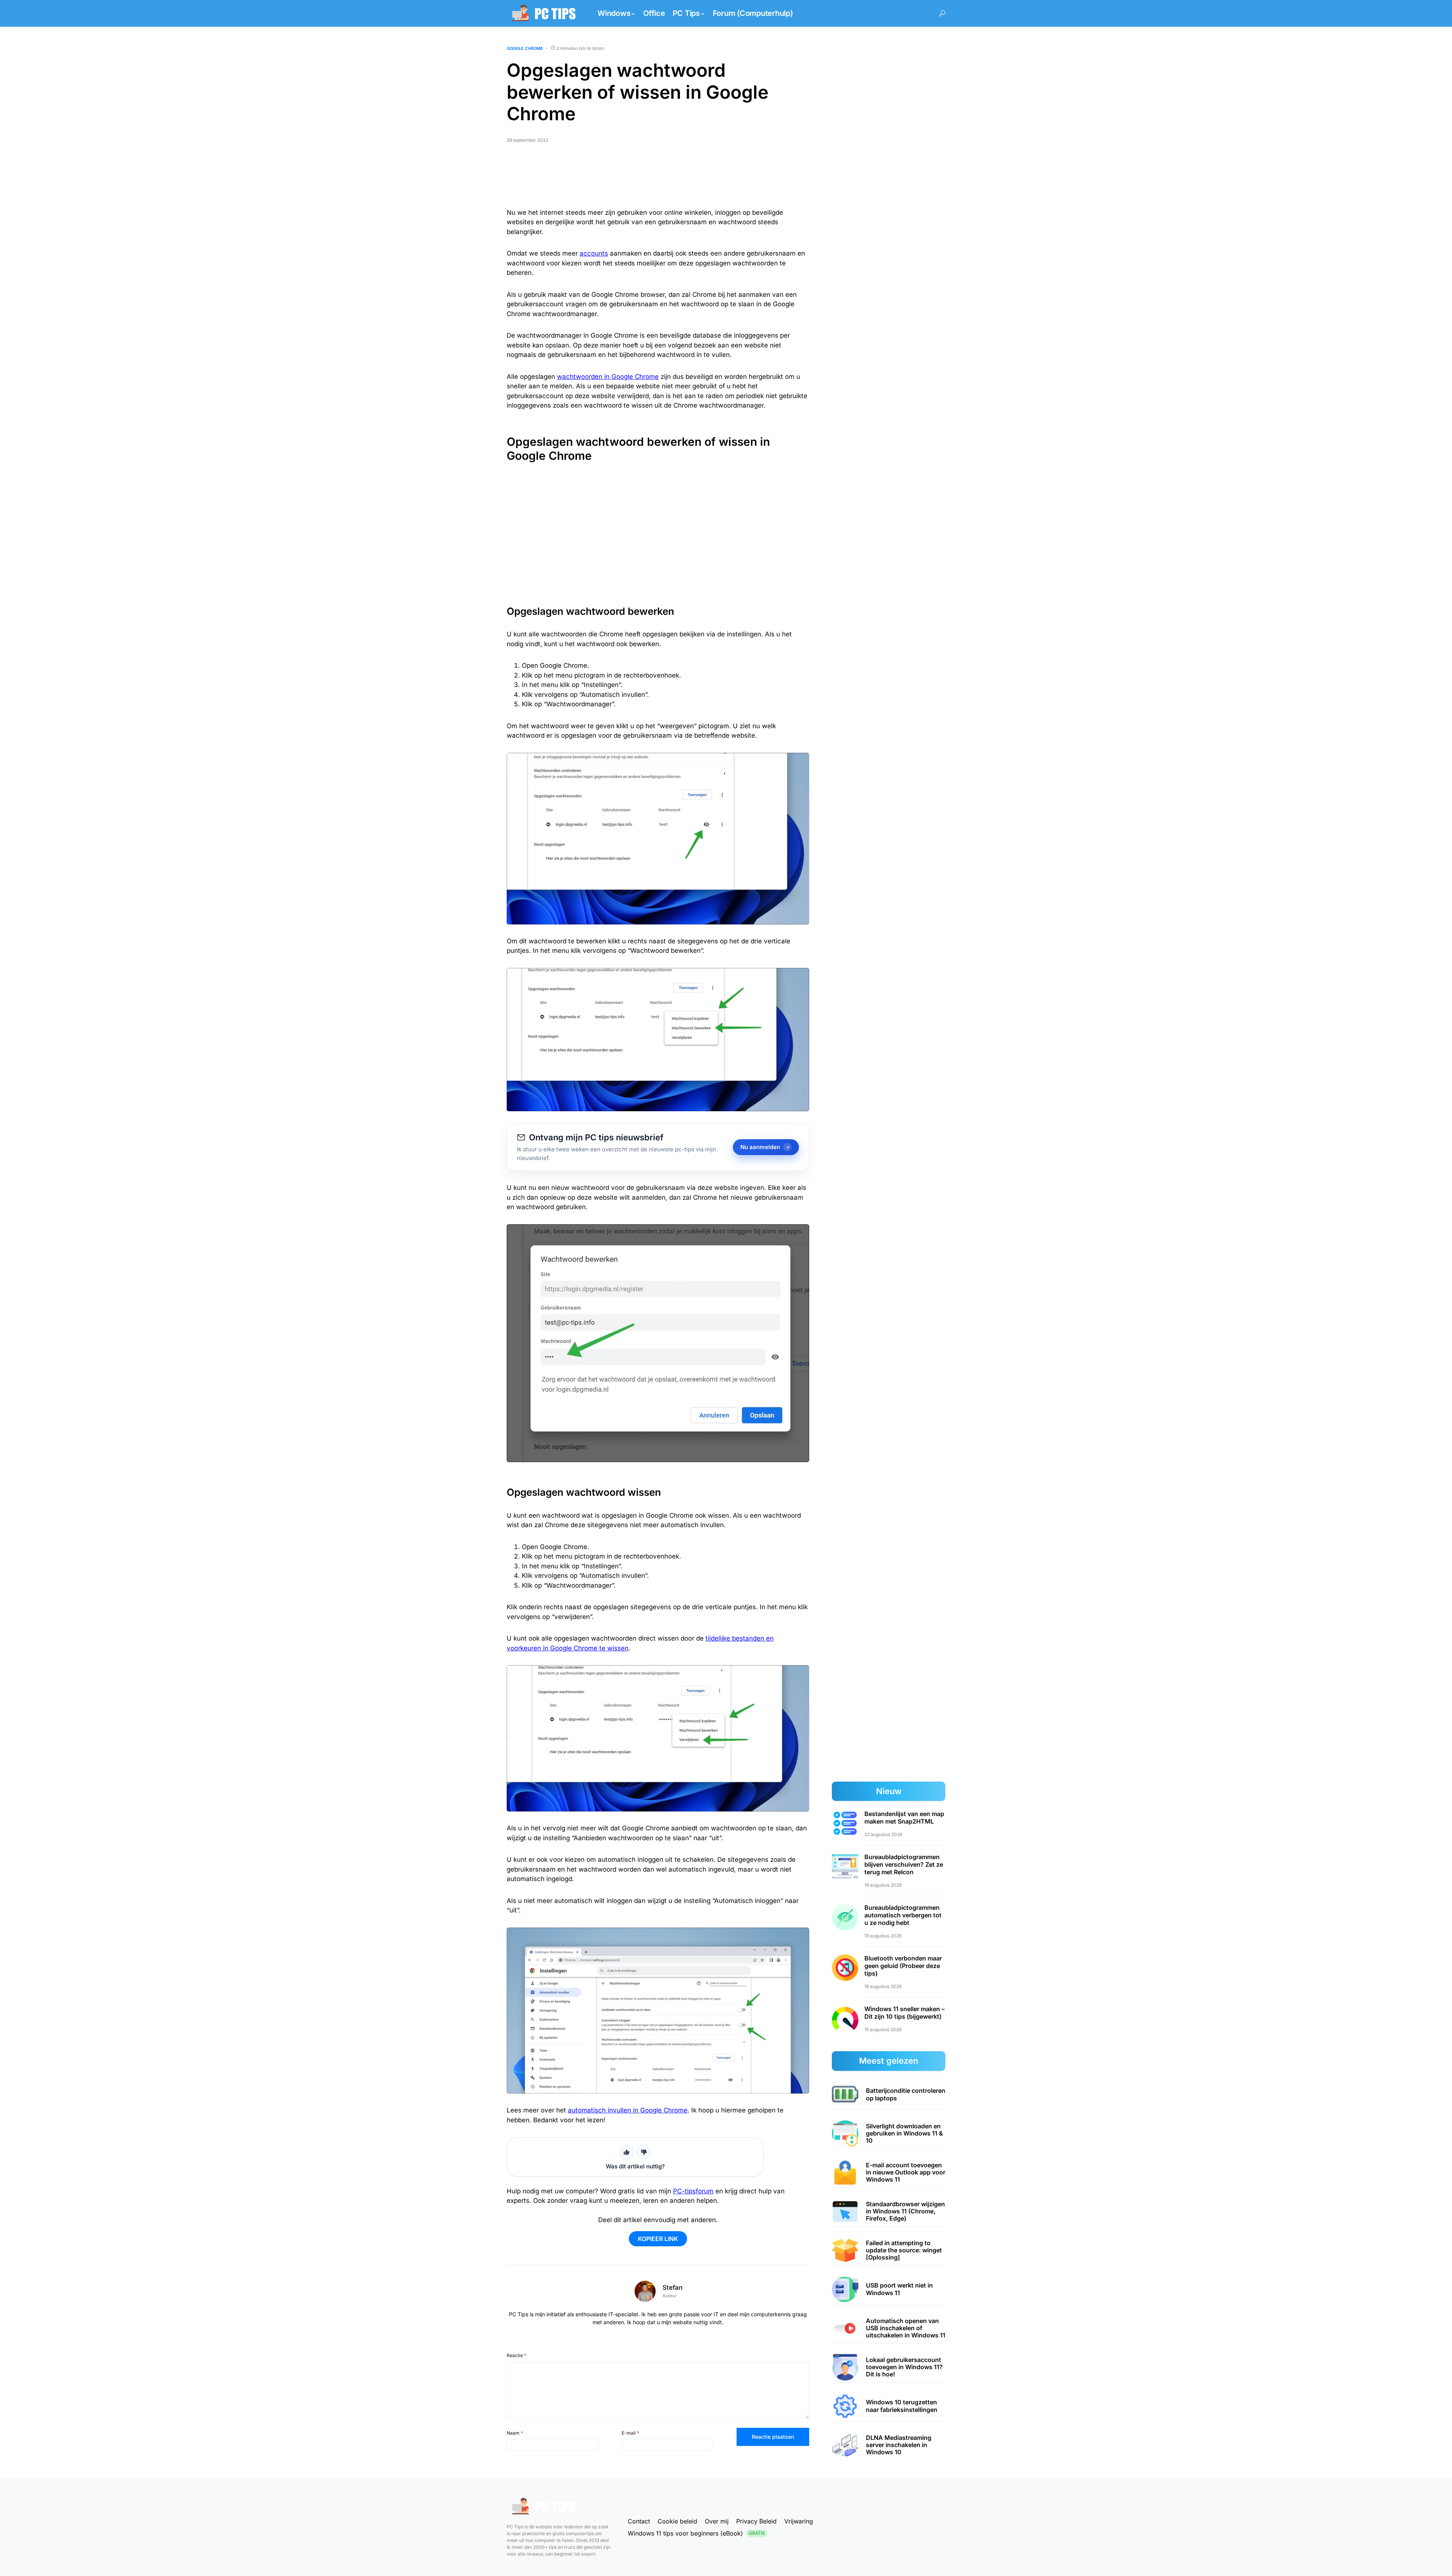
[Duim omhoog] (627, 2152)
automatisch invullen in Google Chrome (628, 2110)
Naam (515, 2433)
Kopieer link (658, 2239)
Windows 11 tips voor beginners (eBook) (696, 2533)
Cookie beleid (677, 2521)
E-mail (630, 2433)
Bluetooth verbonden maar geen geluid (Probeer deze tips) (903, 1966)
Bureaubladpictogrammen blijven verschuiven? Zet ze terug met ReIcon (904, 1864)
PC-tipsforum (693, 2191)
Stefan (672, 2288)
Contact (639, 2521)
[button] (942, 13)
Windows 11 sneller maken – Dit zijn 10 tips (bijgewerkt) (904, 2013)
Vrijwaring (799, 2521)
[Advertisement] (658, 179)
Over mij (717, 2521)
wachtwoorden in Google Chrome (608, 377)
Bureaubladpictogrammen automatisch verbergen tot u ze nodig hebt (903, 1915)
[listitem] (889, 2095)
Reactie (517, 2355)
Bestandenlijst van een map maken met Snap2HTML (904, 1818)
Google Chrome (525, 48)
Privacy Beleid (756, 2521)
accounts (594, 253)
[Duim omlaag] (644, 2152)
